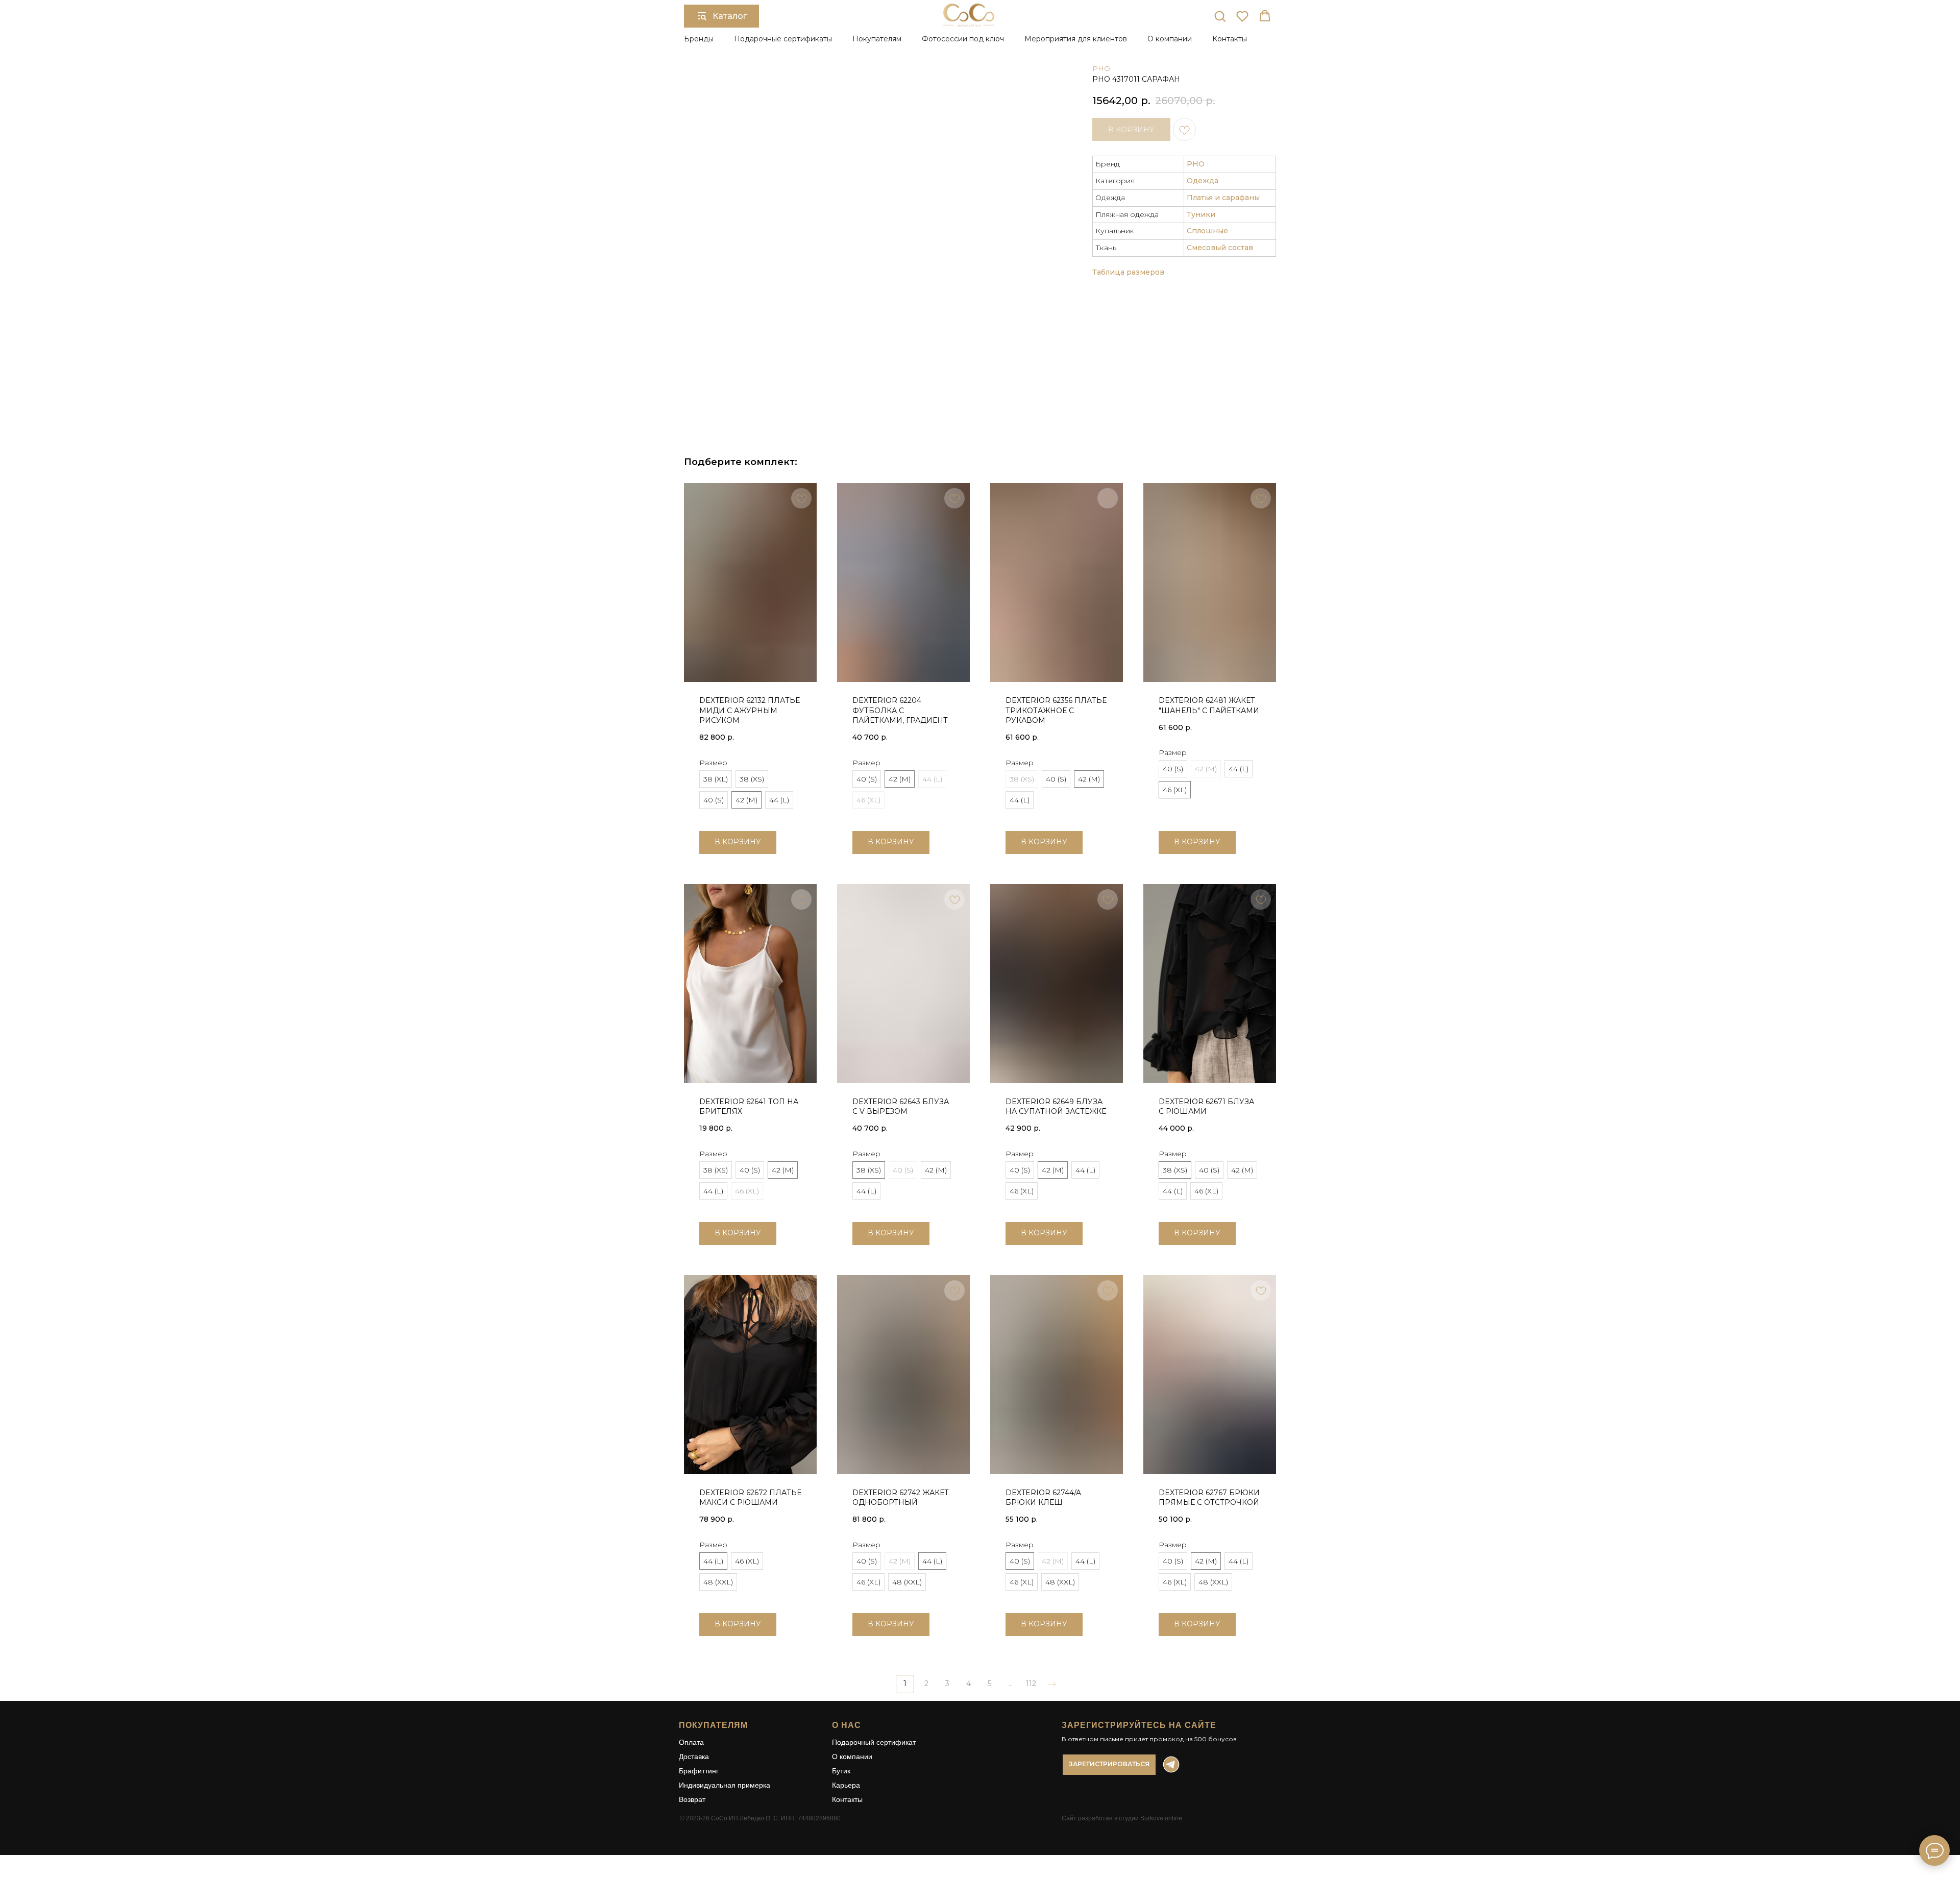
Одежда (1203, 181)
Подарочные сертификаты (783, 39)
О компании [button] (1170, 39)
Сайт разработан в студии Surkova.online (1122, 1818)
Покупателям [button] (877, 39)
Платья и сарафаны (1223, 198)
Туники (1201, 214)
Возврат (692, 1799)
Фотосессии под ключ (963, 39)
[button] (1220, 16)
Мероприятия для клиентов (1076, 39)
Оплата (691, 1742)
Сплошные (1207, 231)
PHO (1101, 68)
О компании (852, 1757)
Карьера (846, 1785)
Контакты (1230, 39)
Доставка (694, 1757)
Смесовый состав (1220, 248)
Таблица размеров (1128, 272)
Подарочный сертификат (874, 1742)
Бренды (699, 39)
